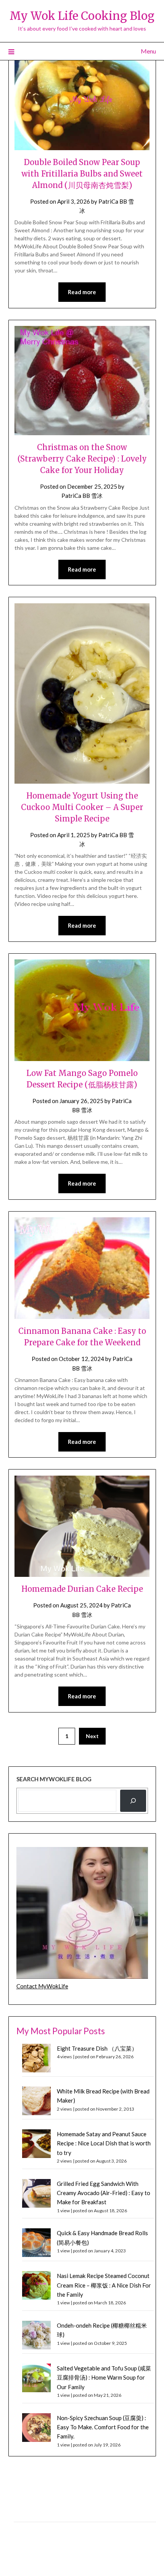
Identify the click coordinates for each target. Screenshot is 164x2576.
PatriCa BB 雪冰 (82, 496)
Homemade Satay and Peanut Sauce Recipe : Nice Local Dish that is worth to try (104, 2143)
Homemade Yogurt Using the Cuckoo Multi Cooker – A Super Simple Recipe (82, 807)
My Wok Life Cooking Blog (82, 16)
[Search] (133, 1801)
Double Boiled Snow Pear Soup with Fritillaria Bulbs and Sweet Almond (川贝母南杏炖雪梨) (82, 174)
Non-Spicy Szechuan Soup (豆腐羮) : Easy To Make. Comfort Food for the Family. (103, 2427)
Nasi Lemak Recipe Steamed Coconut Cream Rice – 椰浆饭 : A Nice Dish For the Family (104, 2285)
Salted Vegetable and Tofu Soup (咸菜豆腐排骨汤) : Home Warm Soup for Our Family (104, 2378)
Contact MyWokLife (42, 1986)
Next (92, 1736)
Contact (24, 2530)
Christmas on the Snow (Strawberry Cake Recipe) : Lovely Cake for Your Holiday (82, 459)
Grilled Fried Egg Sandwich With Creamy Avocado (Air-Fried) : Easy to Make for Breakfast (104, 2193)
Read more (82, 292)
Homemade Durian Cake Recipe (82, 1589)
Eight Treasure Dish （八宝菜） (97, 2048)
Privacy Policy (30, 2513)
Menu (148, 51)
